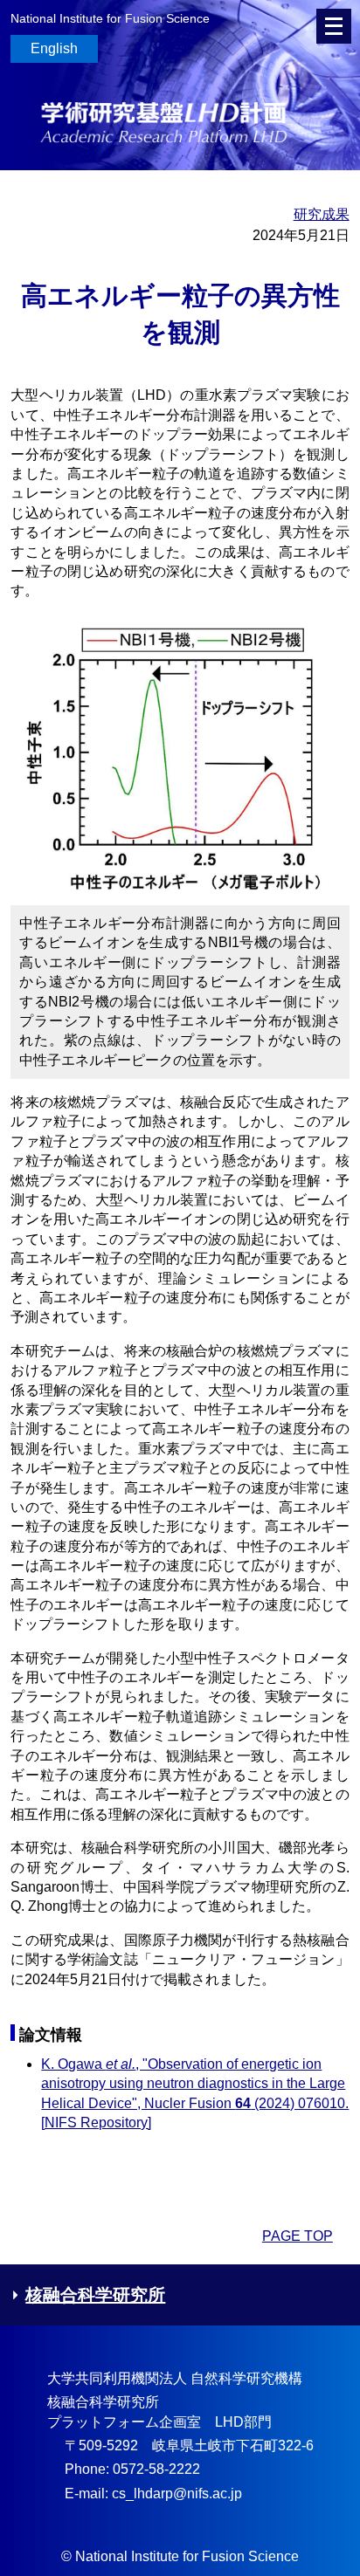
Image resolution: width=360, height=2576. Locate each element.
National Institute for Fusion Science (110, 18)
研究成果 (321, 214)
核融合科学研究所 (95, 2295)
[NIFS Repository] (96, 2123)
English (54, 48)
